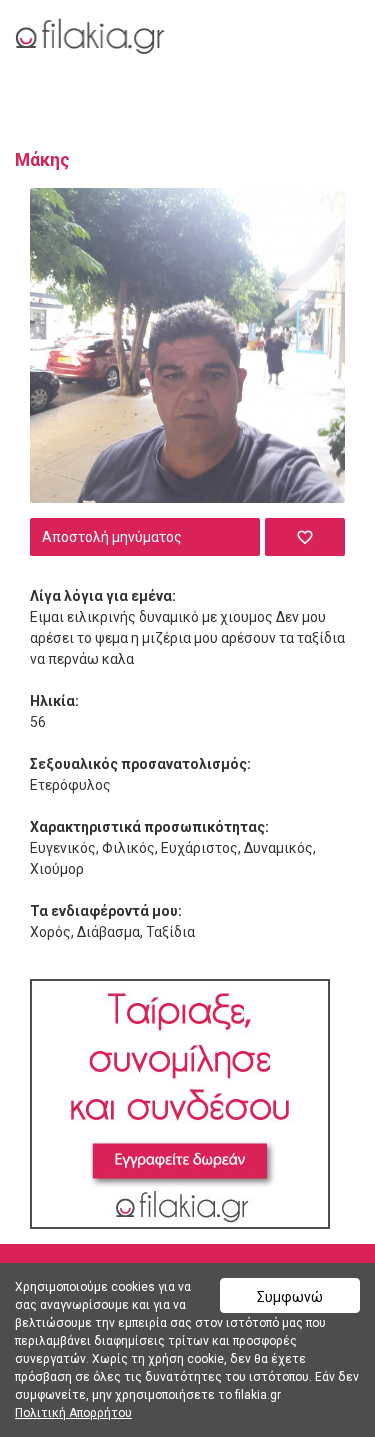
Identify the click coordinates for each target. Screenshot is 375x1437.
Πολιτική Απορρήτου (73, 1413)
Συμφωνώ (290, 1297)
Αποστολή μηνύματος (112, 537)
